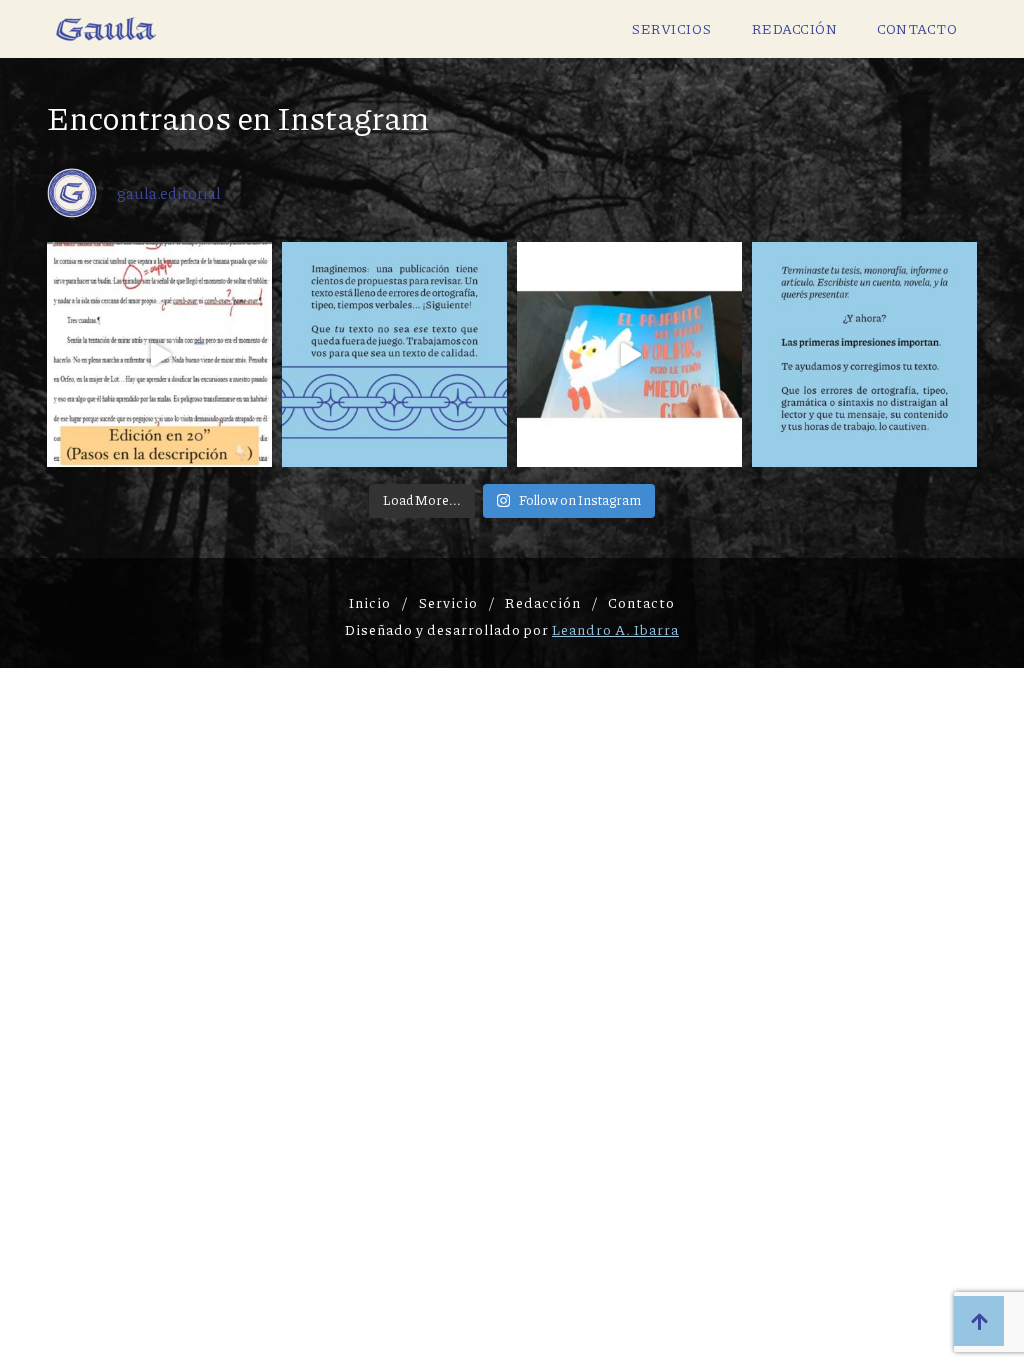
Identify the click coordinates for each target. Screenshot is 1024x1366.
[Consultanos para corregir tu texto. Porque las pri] (864, 354)
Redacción (795, 28)
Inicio (370, 602)
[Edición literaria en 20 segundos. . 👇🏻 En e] (159, 354)
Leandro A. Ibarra (615, 629)
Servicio (448, 602)
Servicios (671, 28)
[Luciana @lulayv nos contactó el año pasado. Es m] (629, 354)
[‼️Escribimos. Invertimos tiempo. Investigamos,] (394, 354)
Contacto (917, 28)
